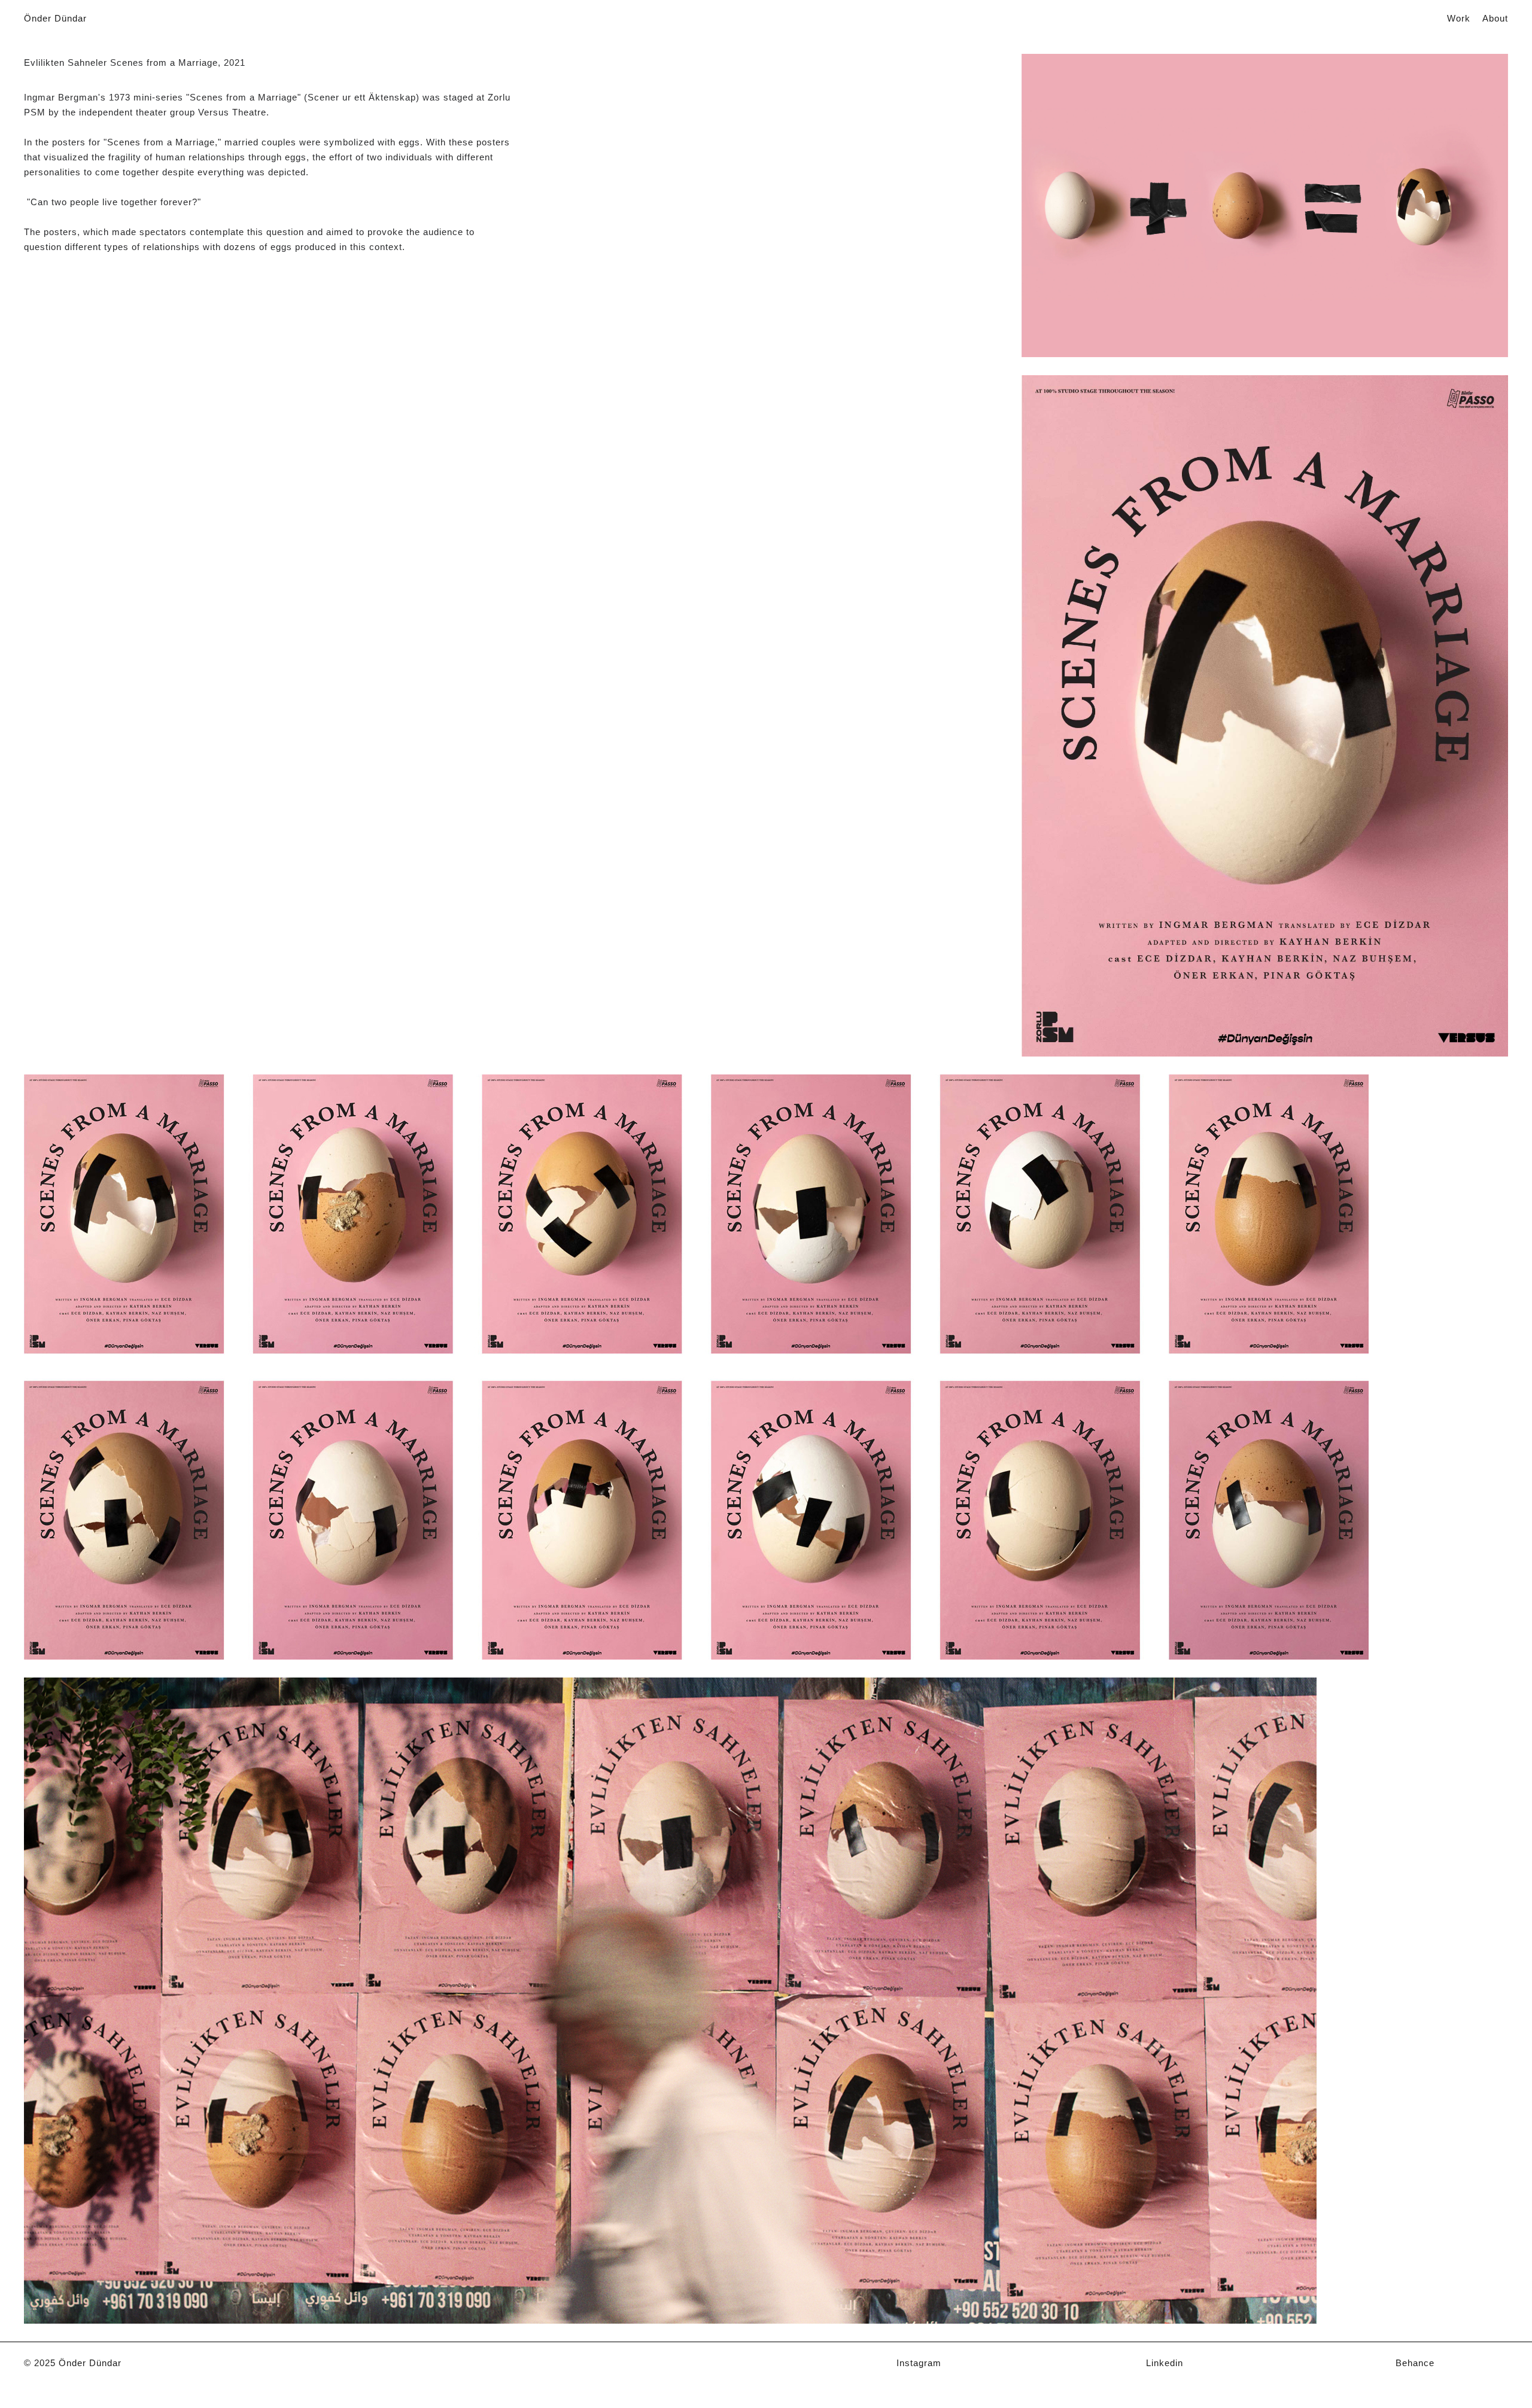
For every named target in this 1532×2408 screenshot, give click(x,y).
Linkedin (1165, 2363)
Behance (1415, 2363)
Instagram (919, 2363)
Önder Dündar (55, 18)
